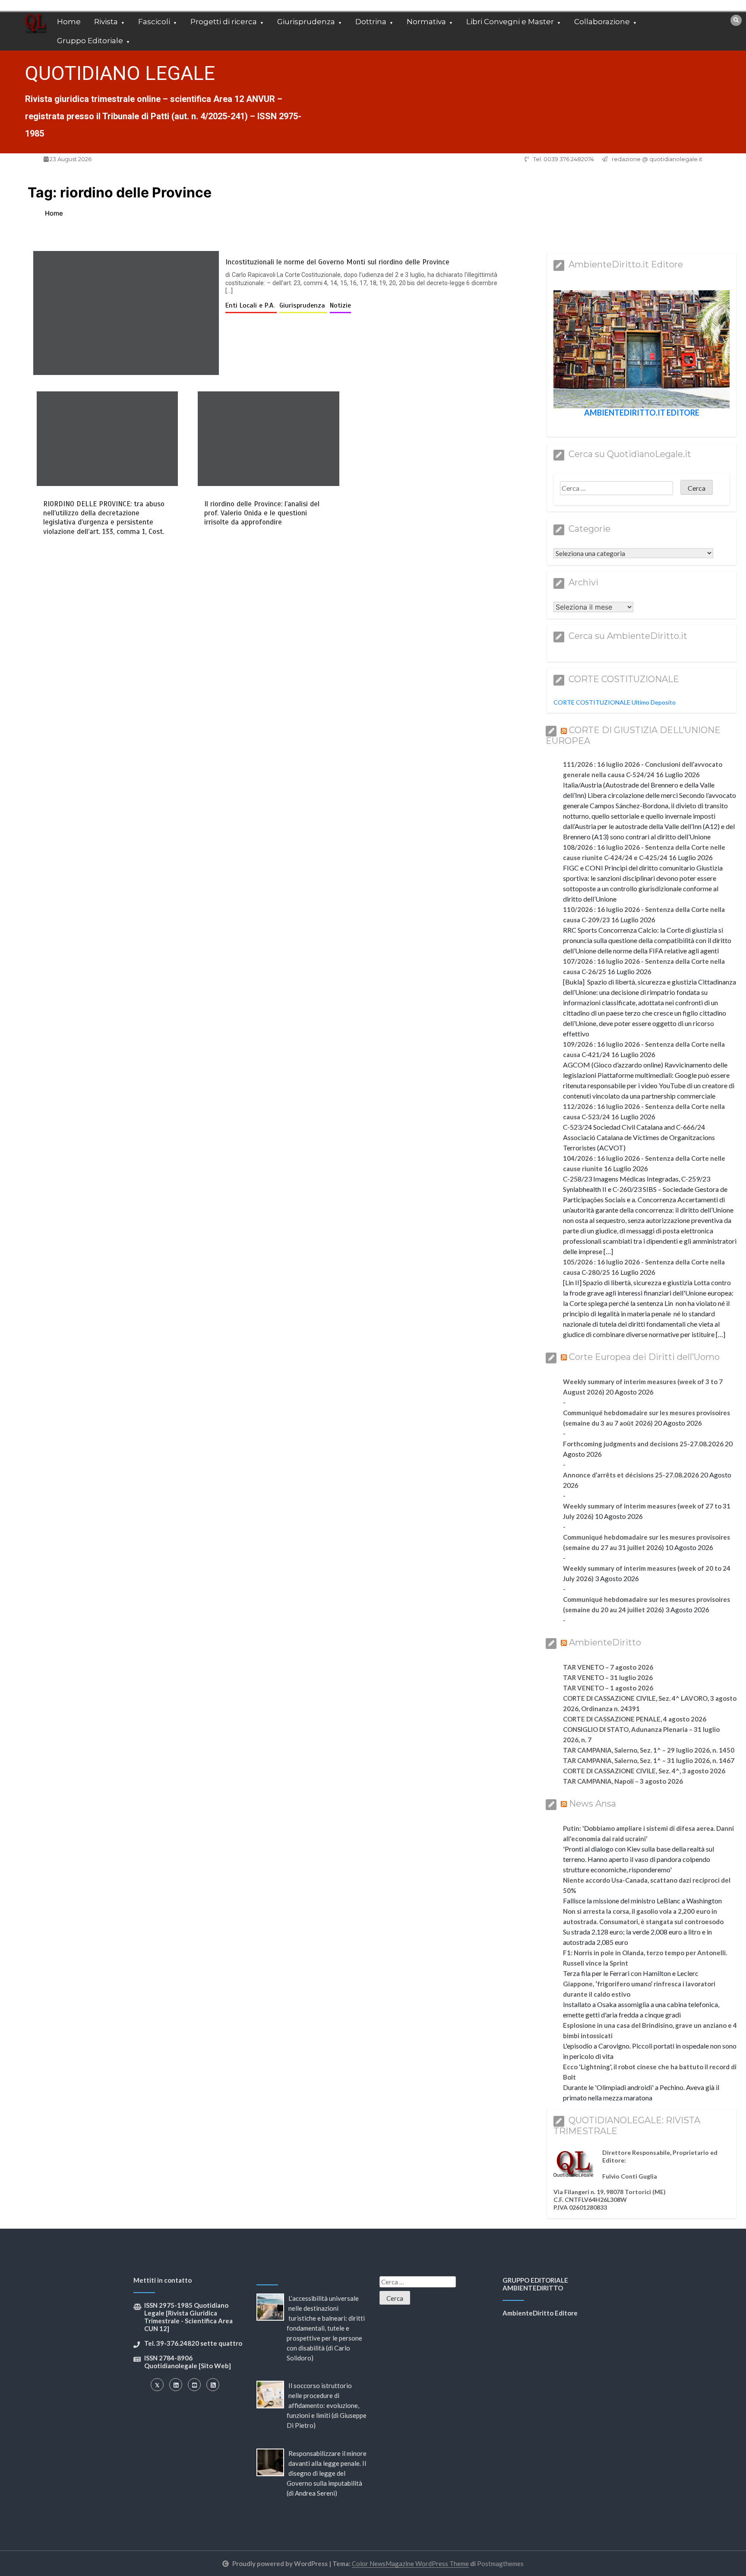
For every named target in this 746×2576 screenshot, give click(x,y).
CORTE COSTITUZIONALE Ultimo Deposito (615, 702)
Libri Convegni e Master (510, 22)
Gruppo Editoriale (90, 41)
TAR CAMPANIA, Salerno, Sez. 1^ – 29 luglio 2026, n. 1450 (649, 1750)
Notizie (340, 305)
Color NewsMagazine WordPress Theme (410, 2563)
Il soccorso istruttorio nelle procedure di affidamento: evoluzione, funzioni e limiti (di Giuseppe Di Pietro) (327, 2405)
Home (69, 22)
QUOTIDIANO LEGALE (120, 73)
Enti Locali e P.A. (251, 305)
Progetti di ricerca (224, 22)
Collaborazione (602, 22)
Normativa (426, 22)
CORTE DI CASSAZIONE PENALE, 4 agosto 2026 (635, 1719)
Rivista (106, 22)
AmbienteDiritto (605, 1642)
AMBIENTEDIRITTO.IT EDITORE (642, 413)
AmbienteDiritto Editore (540, 2313)
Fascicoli (154, 22)
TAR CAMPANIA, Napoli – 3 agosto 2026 (623, 1781)
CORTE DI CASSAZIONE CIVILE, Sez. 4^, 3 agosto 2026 (644, 1771)
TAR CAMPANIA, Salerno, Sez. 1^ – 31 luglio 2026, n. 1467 (649, 1760)
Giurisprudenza (306, 22)
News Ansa (593, 1804)
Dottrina (371, 22)
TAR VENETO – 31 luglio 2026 (608, 1677)
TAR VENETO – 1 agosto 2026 (608, 1688)
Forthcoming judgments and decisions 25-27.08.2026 (643, 1444)
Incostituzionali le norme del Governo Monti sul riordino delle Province (337, 262)
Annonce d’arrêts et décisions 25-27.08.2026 (631, 1475)
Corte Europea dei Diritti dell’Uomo (644, 1357)
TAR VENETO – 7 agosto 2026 (608, 1667)
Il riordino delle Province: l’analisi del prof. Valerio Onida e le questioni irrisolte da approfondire (262, 513)
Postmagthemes (500, 2563)
